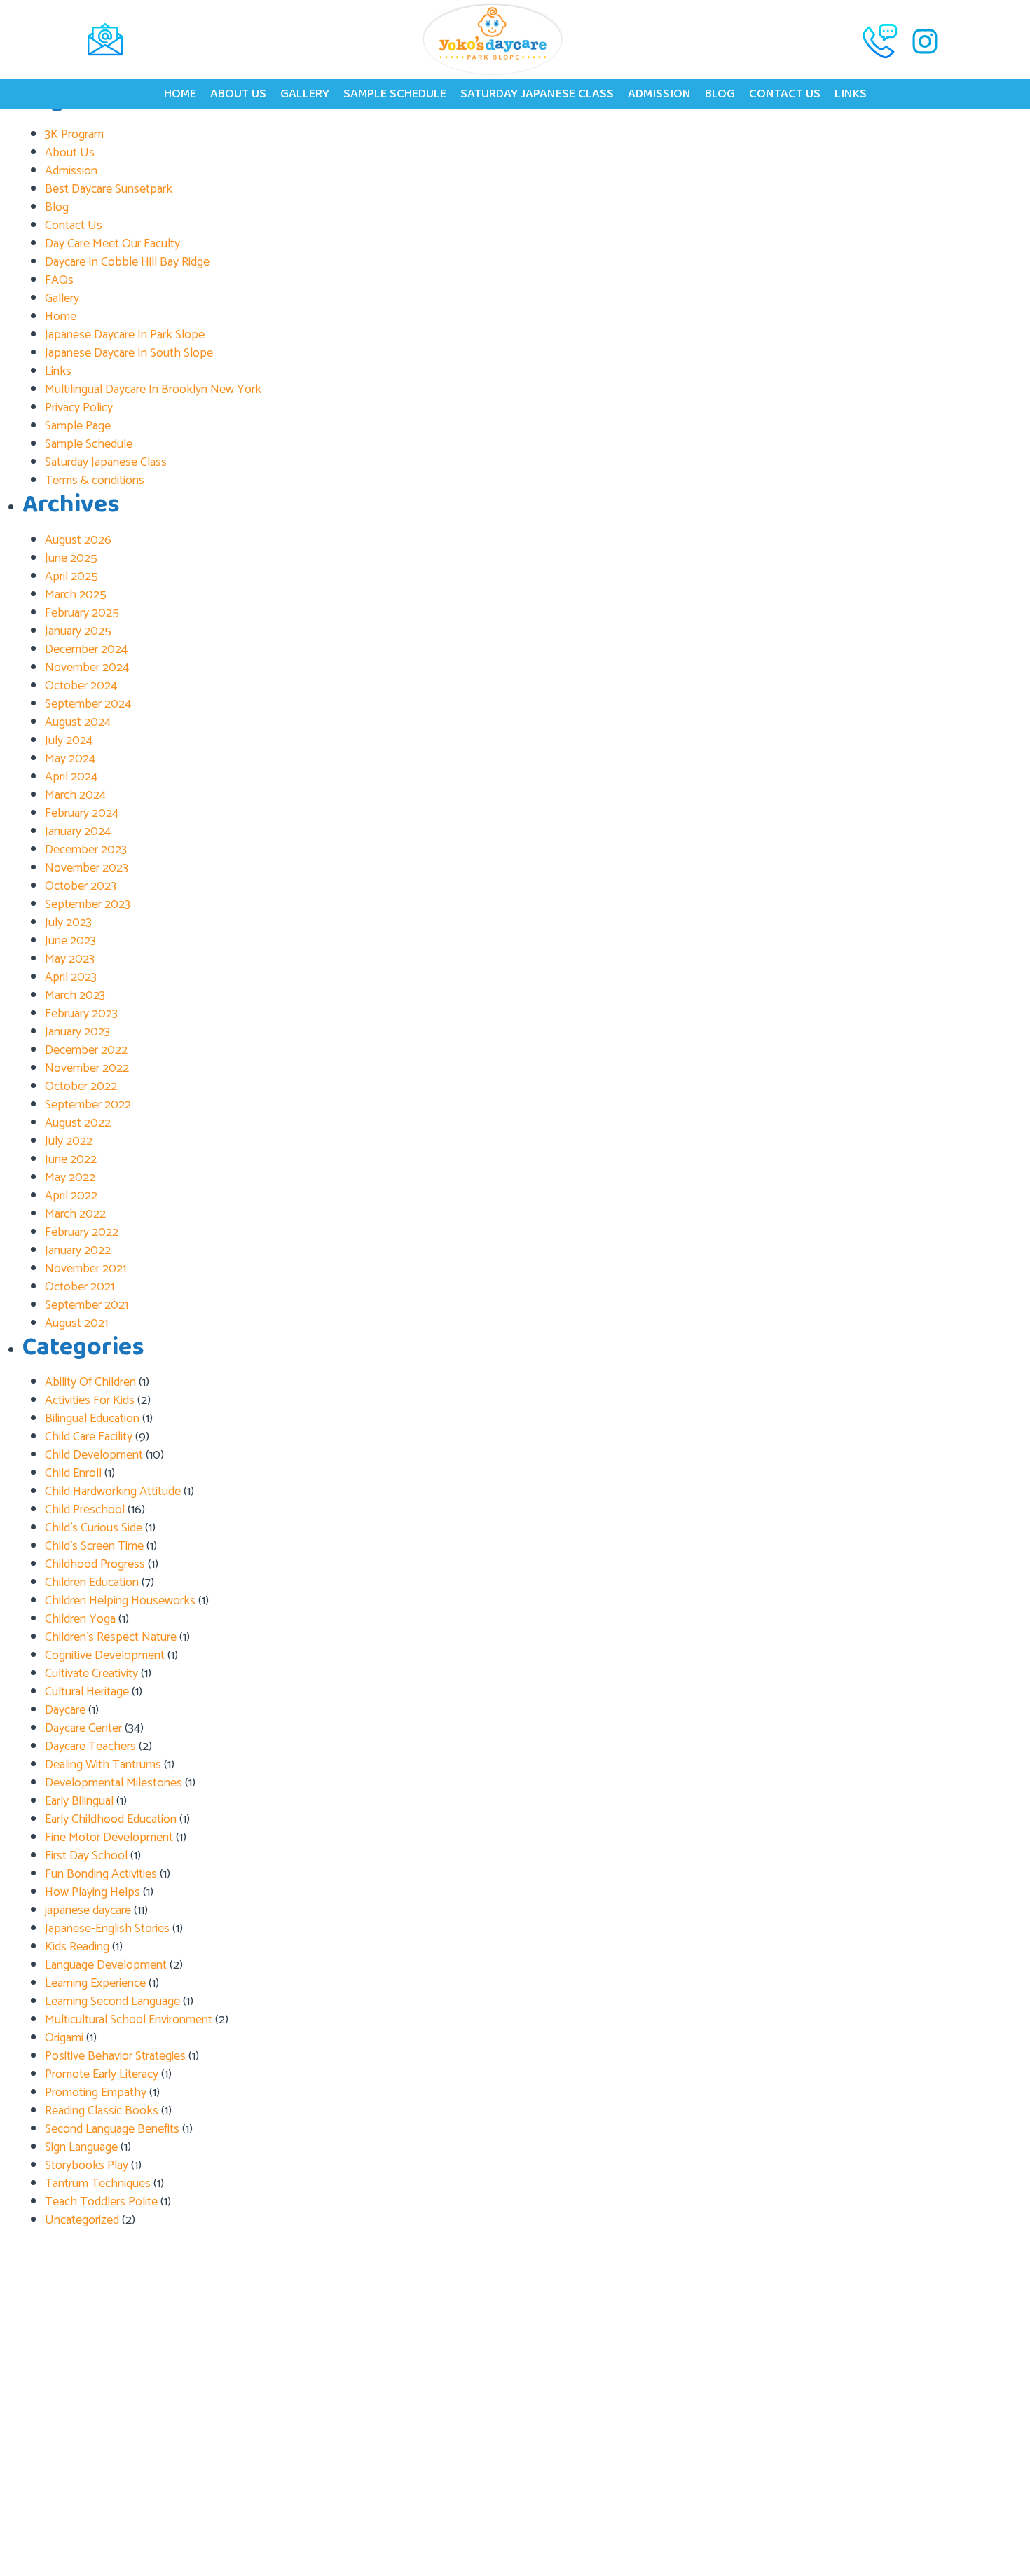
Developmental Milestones (114, 1783)
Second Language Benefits (112, 2129)
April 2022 (71, 1196)
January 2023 (77, 1032)
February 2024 (82, 813)
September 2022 (88, 1105)
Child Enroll (73, 1473)
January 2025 (78, 631)
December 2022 (86, 1050)
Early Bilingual (79, 1801)
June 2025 (71, 558)
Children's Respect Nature (111, 1637)
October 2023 (81, 886)
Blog (720, 94)
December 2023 (86, 850)
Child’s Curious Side (94, 1528)
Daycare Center (83, 1728)
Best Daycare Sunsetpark (109, 189)
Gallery (305, 94)
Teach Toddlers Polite (101, 2202)
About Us (238, 94)
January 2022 (78, 1251)
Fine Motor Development (109, 1838)
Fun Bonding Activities (101, 1874)
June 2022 (71, 1159)
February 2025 (82, 613)
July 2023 (68, 923)
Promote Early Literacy (102, 2074)
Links (851, 94)
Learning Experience (95, 1983)
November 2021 (85, 1269)
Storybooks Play (87, 2165)
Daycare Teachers (90, 1747)
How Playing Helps (92, 1892)
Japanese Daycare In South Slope (129, 353)
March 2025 (76, 595)
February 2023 (81, 1014)
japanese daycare (88, 1910)
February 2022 (82, 1232)
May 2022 (70, 1178)
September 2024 (88, 704)
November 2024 (87, 668)
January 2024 (78, 832)
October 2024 (81, 686)
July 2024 (69, 741)
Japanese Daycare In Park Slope (125, 335)
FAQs (59, 280)
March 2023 (75, 996)
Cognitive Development (105, 1655)
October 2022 (81, 1087)
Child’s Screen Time (94, 1546)
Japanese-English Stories (107, 1929)
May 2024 (70, 759)
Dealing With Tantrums (103, 1765)
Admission (659, 94)
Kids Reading (77, 1947)
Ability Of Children (90, 1382)
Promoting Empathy (96, 2093)
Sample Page (78, 426)
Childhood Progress (95, 1564)
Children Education (92, 1583)
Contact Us (785, 94)
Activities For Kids (90, 1400)
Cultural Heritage (87, 1692)
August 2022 (78, 1123)
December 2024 (86, 649)
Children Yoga (80, 1619)
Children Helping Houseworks (120, 1601)
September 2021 (87, 1305)
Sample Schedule (395, 94)
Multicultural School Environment (129, 2020)
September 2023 (88, 904)
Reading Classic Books (102, 2111)
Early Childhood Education (111, 1819)
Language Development (106, 1965)
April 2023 (71, 977)
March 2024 (75, 795)
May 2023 (70, 959)
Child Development (94, 1455)
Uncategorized (82, 2220)
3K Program (74, 135)
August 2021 (76, 1323)
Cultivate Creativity (91, 1674)
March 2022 (75, 1214)
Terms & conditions (95, 481)
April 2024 (71, 777)
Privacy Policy (79, 408)
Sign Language (81, 2147)
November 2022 (87, 1068)
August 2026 (78, 540)
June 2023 (70, 941)
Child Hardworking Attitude (113, 1492)
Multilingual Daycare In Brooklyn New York (153, 390)
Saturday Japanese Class (537, 94)
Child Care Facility (89, 1437)
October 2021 (80, 1287)
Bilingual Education (92, 1419)
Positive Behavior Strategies (115, 2056)
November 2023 (87, 868)
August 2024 (78, 722)
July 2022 (69, 1141)
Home (180, 94)
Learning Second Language (112, 2002)
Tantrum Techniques (98, 2184)
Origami (64, 2038)
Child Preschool (85, 1510)
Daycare (65, 1710)
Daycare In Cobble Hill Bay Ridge (127, 262)
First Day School (86, 1856)
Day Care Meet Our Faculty (112, 244)
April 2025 (71, 577)
